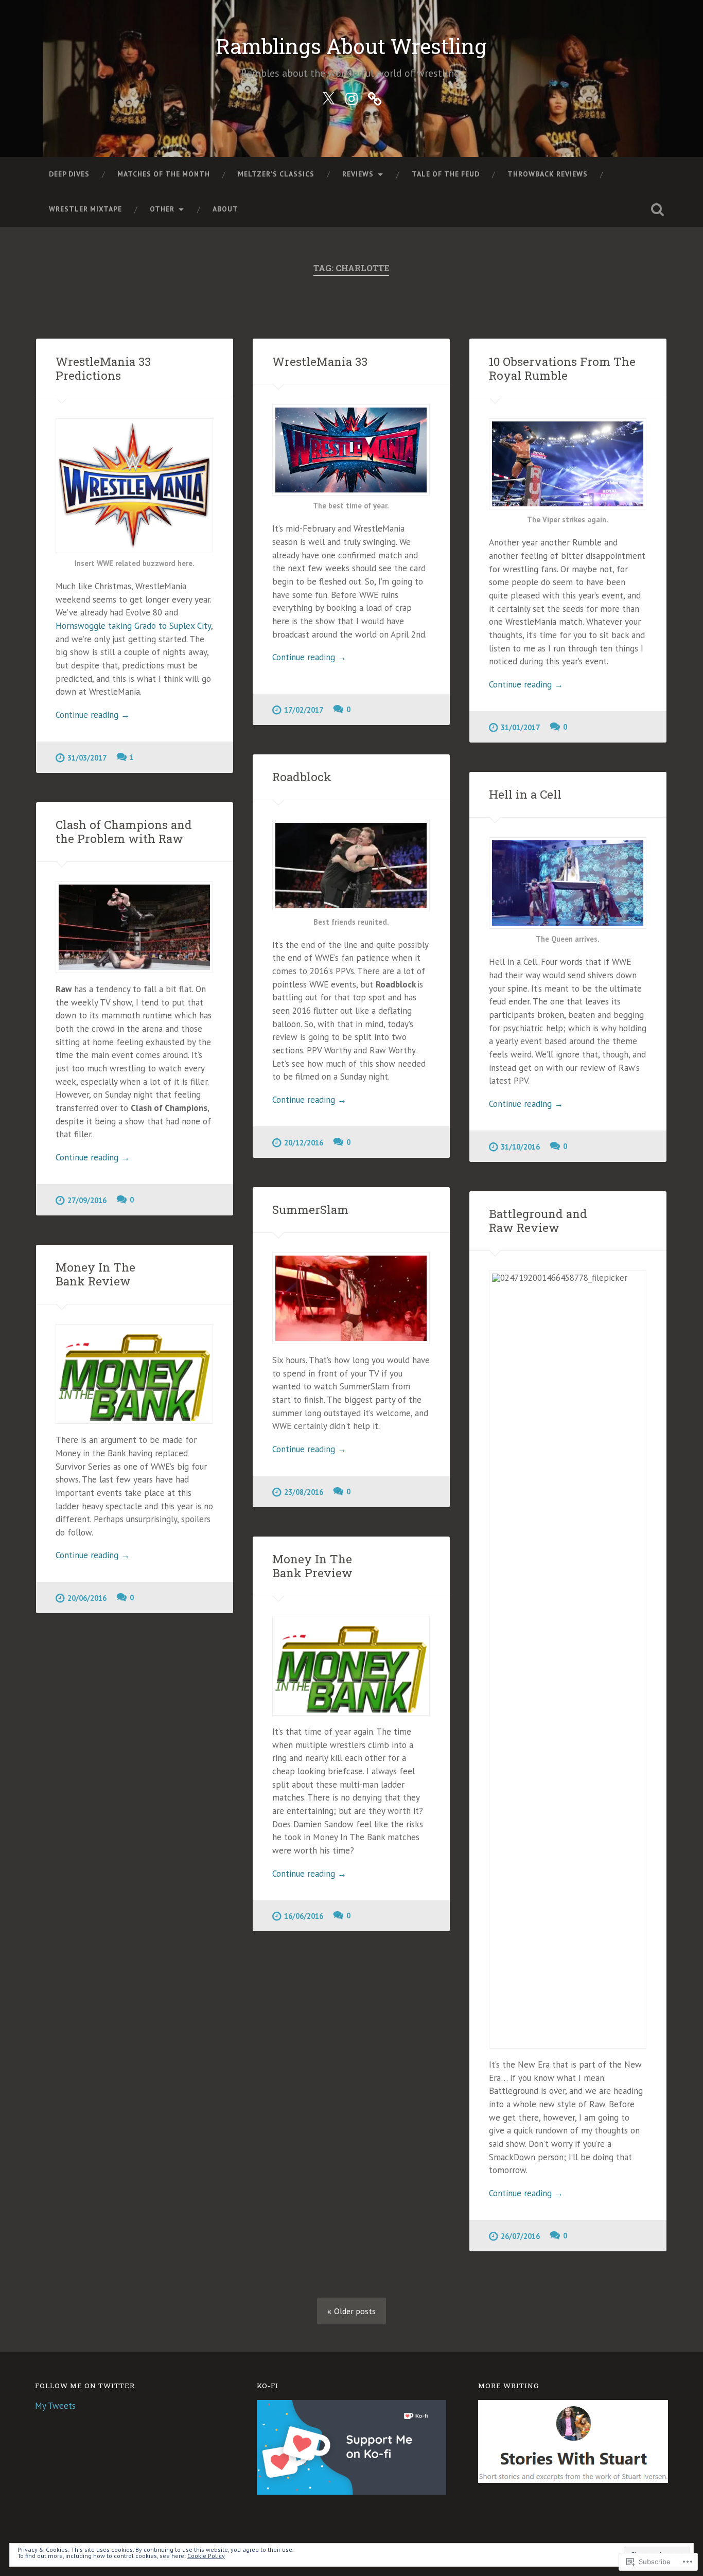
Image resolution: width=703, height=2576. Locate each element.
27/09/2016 (87, 1200)
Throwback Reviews (548, 174)
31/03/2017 (87, 758)
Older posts (355, 2311)
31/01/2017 (520, 727)
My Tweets (55, 2406)
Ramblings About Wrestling (351, 46)
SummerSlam (310, 1209)
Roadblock (302, 777)
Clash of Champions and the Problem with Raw (124, 831)
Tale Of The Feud (446, 174)
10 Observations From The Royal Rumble (562, 368)
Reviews (358, 174)
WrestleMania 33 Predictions (103, 368)
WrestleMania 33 (320, 361)
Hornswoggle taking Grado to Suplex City (133, 626)
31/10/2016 (520, 1147)
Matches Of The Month (164, 174)
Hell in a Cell (525, 794)
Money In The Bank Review (95, 1274)
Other (162, 209)
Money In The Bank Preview (312, 1566)
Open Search (658, 209)
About (225, 209)
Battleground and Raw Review (538, 1220)
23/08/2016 (304, 1492)
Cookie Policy (206, 2556)
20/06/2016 (87, 1598)
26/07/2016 (520, 2236)
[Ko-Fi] (375, 97)
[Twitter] (328, 97)
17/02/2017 (304, 710)
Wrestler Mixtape (85, 209)
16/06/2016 (304, 1916)
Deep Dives (69, 174)
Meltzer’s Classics (276, 174)
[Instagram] (351, 97)
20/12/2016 (304, 1143)
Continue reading (93, 715)
